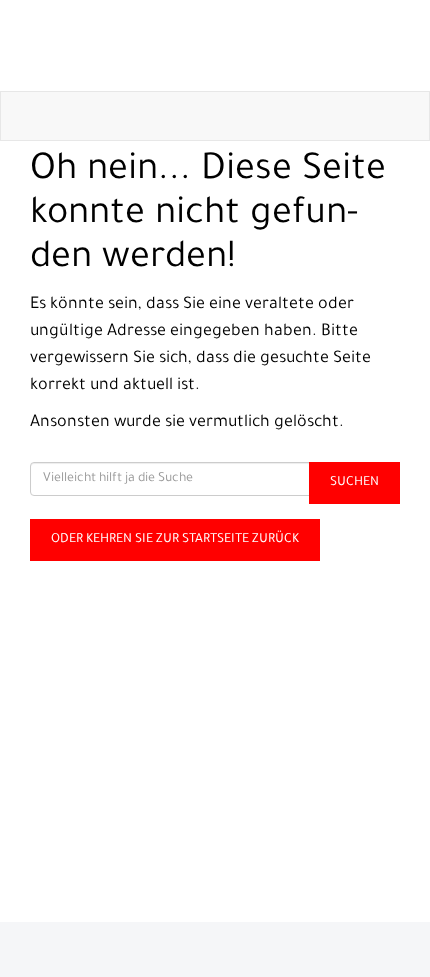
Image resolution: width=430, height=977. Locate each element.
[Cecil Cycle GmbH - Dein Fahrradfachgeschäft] (219, 45)
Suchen (354, 483)
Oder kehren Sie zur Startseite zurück (175, 540)
